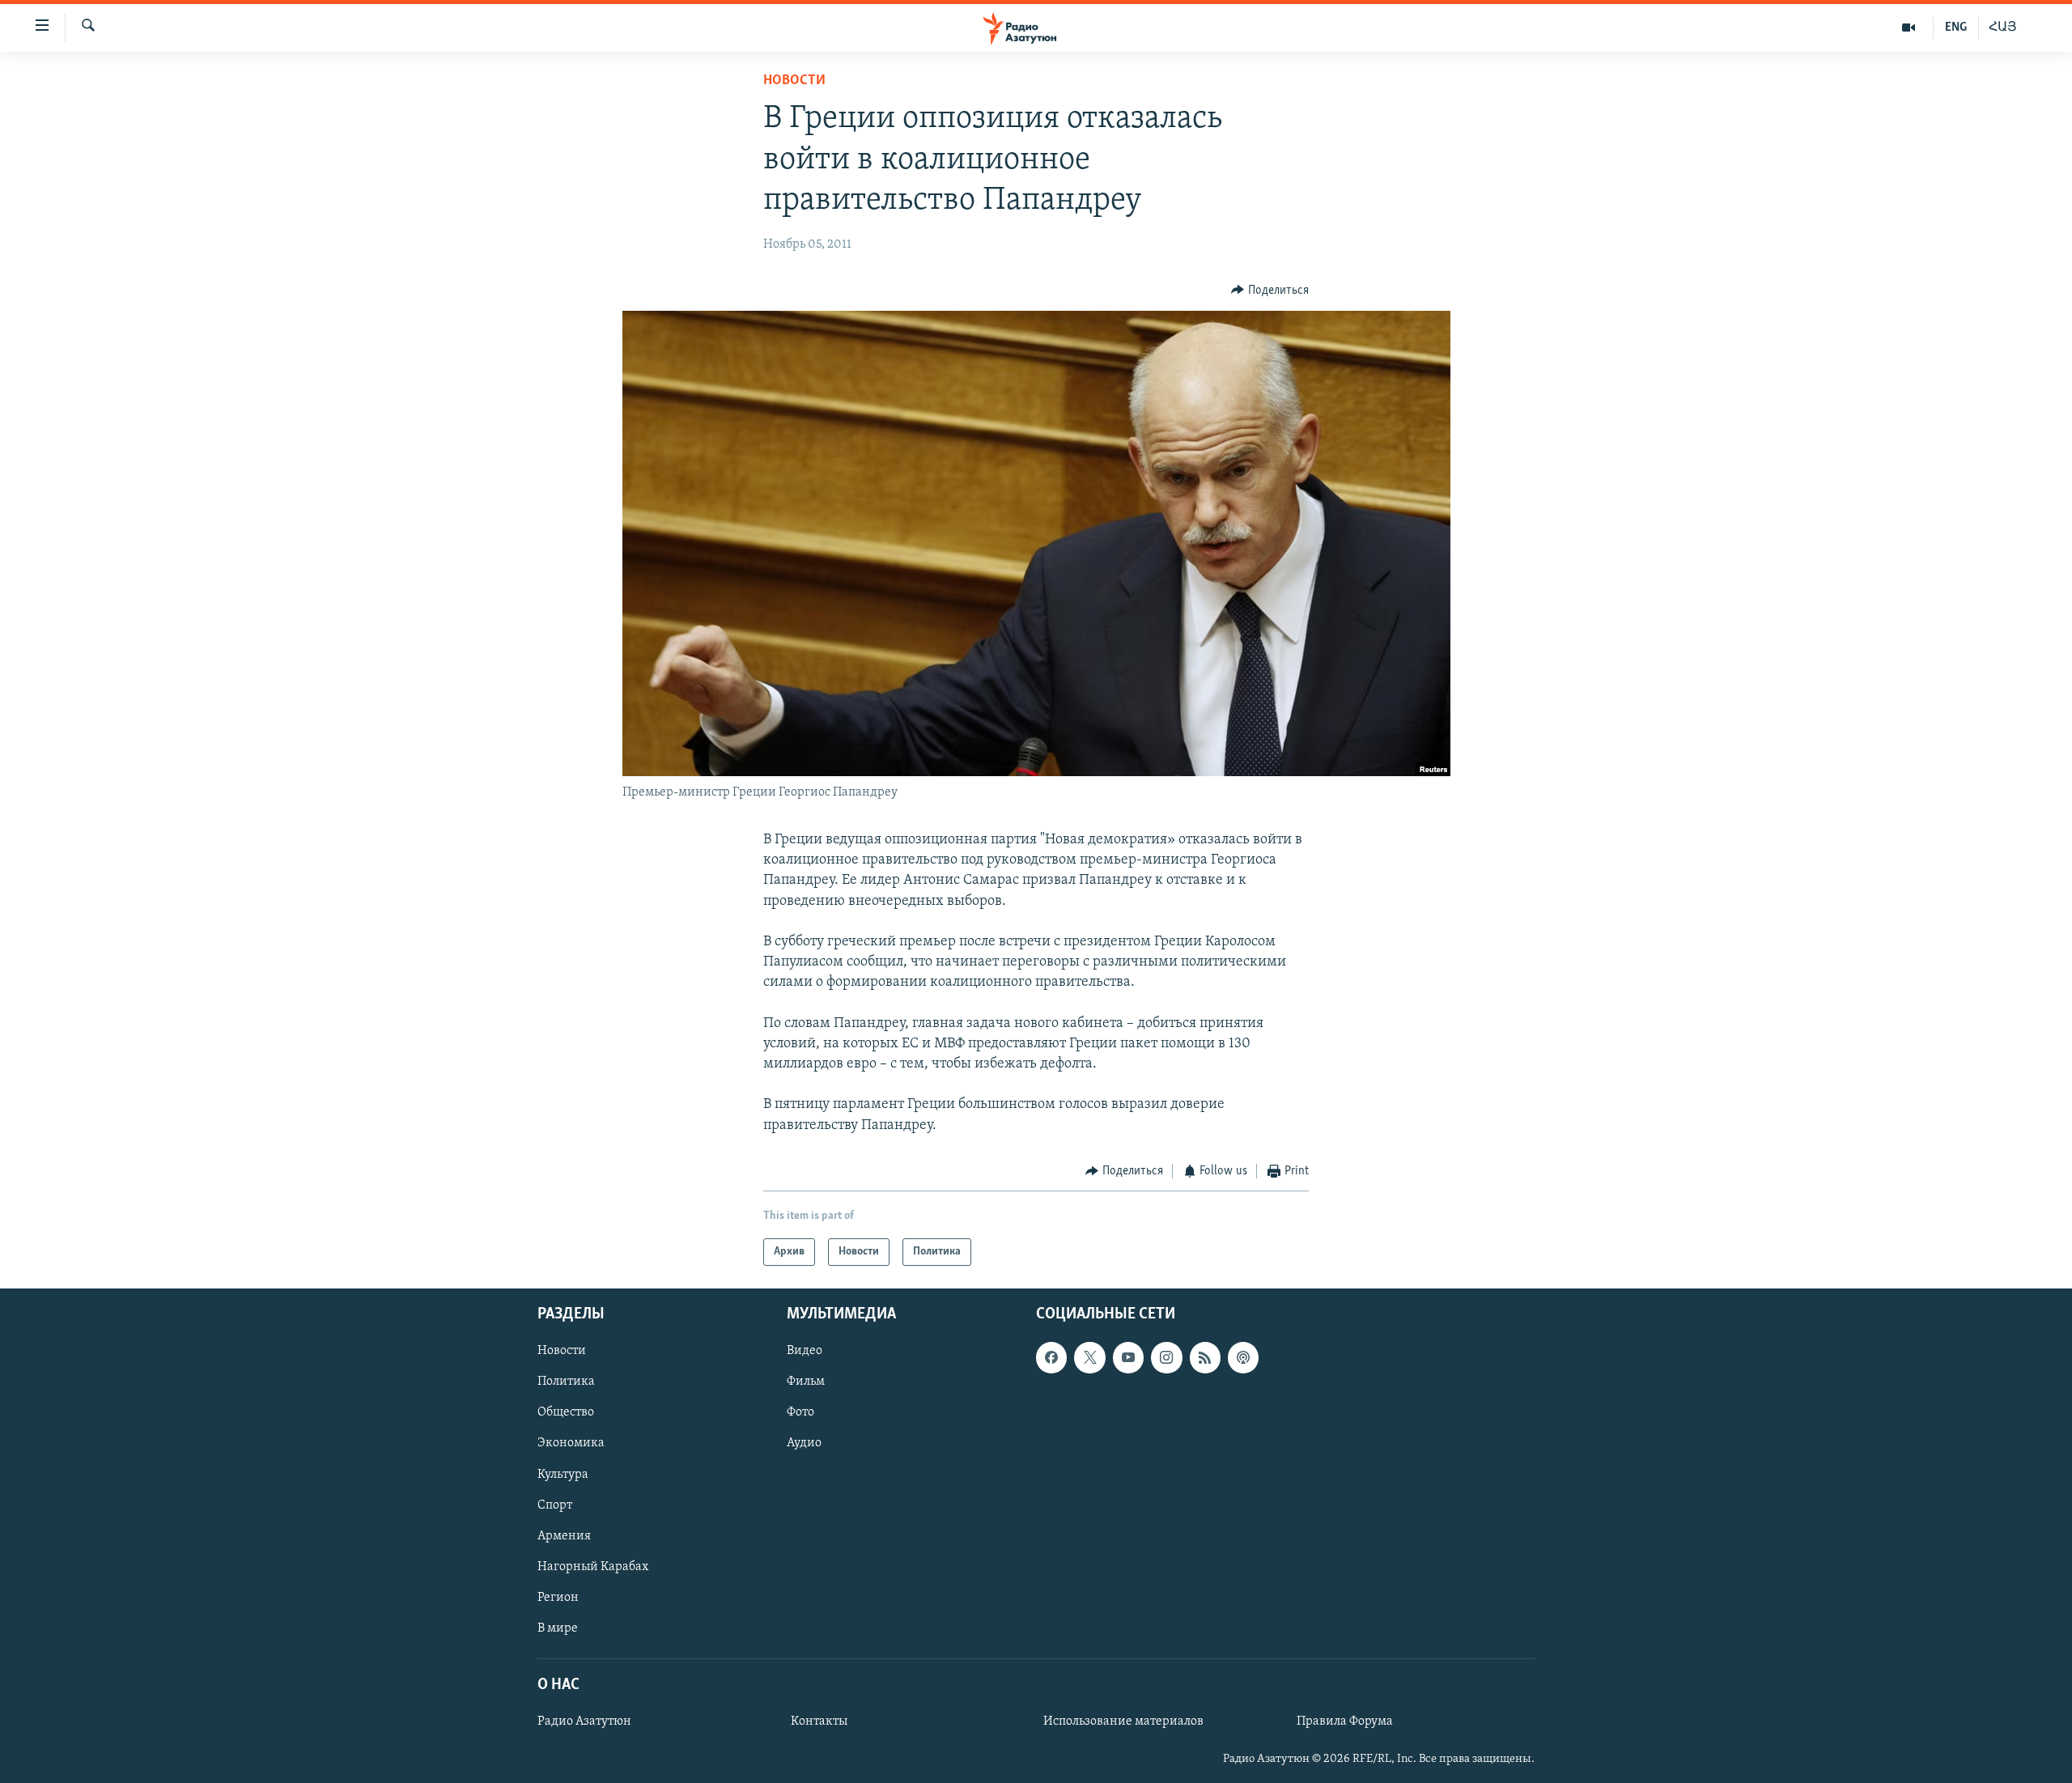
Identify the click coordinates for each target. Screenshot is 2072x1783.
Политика (566, 1382)
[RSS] (1205, 1358)
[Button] (1270, 291)
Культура (563, 1475)
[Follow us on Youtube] (1128, 1358)
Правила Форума (1345, 1721)
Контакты (819, 1721)
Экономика (571, 1444)
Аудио (804, 1444)
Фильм (806, 1382)
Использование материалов (1123, 1721)
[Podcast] (1243, 1358)
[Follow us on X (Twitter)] (1089, 1358)
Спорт (555, 1505)
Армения (564, 1536)
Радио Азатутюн (584, 1721)
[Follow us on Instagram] (1166, 1358)
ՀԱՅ (2003, 28)
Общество (566, 1413)
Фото (800, 1413)
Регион (558, 1598)
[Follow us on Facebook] (1051, 1358)
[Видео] (1909, 28)
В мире (558, 1628)
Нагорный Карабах (593, 1567)
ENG (1956, 28)
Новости (794, 81)
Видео (805, 1352)
